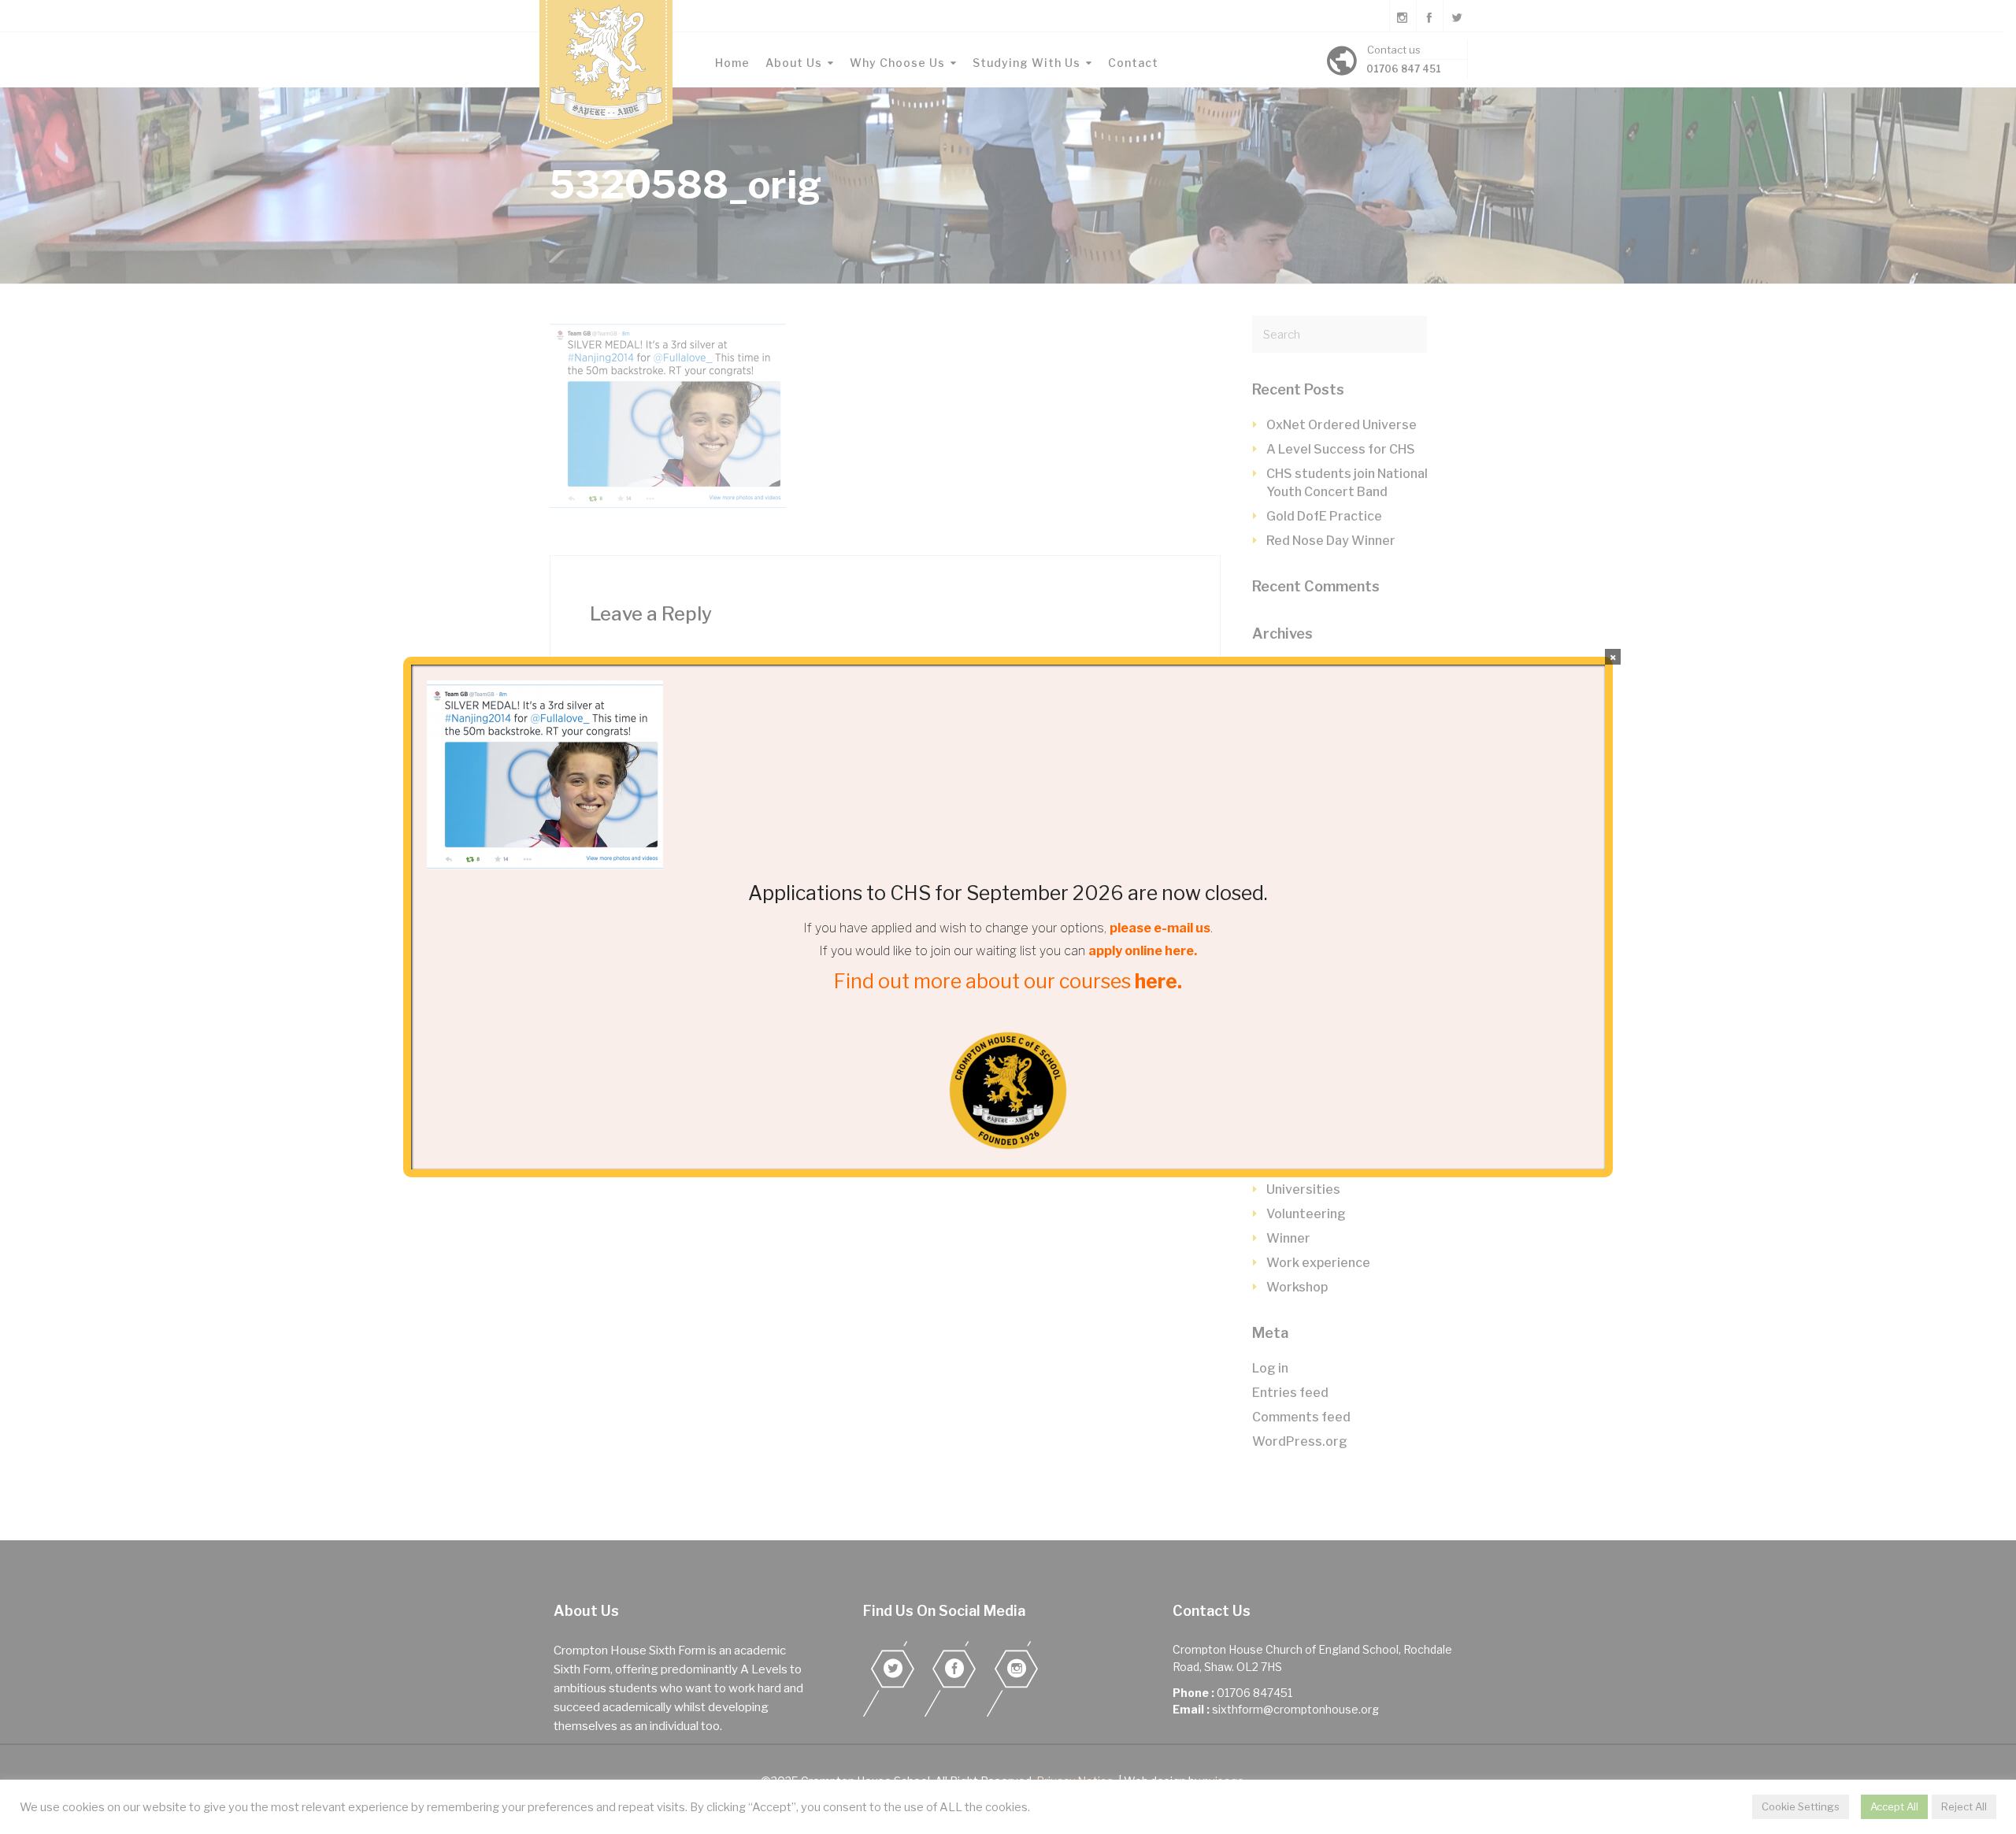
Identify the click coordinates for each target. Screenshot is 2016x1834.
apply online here (1141, 951)
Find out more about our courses (1008, 981)
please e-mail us (1160, 928)
